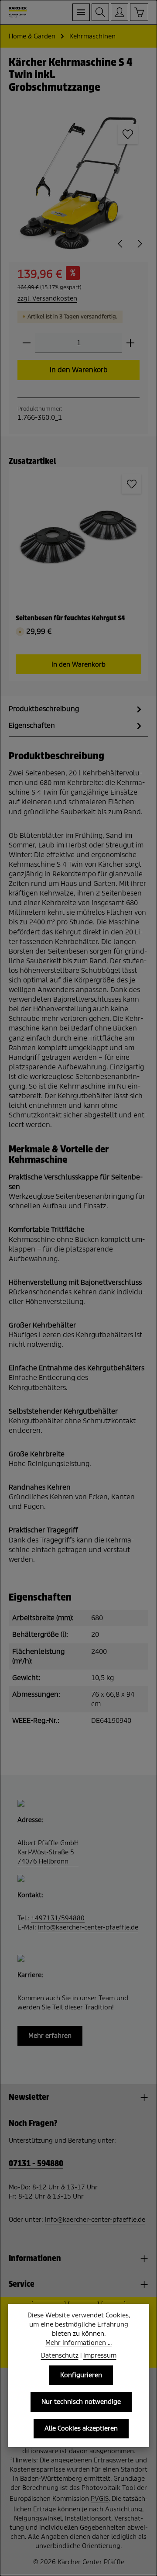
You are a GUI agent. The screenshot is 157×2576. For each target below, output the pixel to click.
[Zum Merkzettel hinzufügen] (128, 134)
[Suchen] (100, 12)
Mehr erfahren (50, 2036)
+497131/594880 (58, 1918)
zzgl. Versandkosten (47, 298)
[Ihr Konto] (119, 12)
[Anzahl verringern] (27, 343)
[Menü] (81, 12)
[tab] (76, 709)
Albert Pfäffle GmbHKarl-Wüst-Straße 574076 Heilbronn (48, 1852)
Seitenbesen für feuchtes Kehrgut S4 (70, 618)
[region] (78, 183)
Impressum (100, 2355)
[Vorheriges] (121, 244)
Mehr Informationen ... (78, 2343)
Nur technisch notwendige (81, 2402)
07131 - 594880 (36, 2164)
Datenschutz (60, 2355)
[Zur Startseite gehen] (18, 12)
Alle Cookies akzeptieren (81, 2428)
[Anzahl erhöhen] (130, 343)
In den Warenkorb (79, 370)
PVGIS (100, 2499)
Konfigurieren (81, 2375)
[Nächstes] (139, 244)
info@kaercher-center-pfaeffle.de (88, 1927)
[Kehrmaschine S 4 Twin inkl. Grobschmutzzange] (78, 183)
